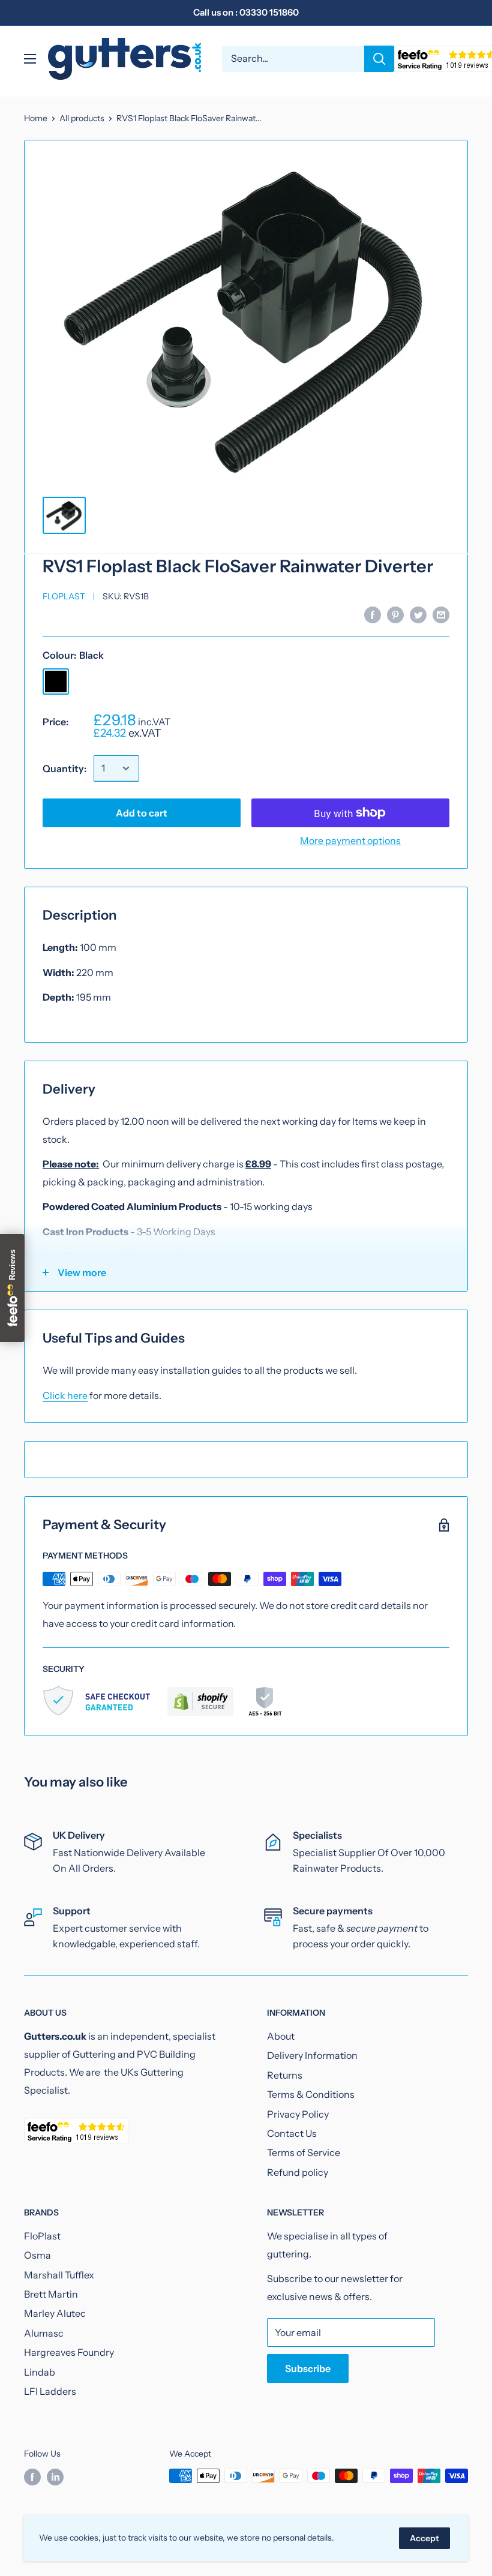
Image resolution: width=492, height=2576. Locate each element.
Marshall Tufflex (59, 2275)
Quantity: (64, 768)
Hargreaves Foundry (69, 2352)
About (281, 2036)
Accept (424, 2538)
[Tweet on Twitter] (418, 614)
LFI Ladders (50, 2391)
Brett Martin (51, 2294)
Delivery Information (312, 2055)
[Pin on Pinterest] (395, 614)
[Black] (56, 681)
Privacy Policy (298, 2114)
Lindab (40, 2372)
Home (36, 118)
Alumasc (44, 2333)
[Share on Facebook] (373, 614)
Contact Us (292, 2133)
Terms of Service (304, 2152)
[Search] (379, 59)
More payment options (350, 840)
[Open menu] (30, 59)
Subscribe (308, 2368)
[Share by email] (441, 614)
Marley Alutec (55, 2313)
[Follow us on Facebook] (32, 2477)
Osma (37, 2255)
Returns (285, 2075)
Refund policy (298, 2172)
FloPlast (64, 596)
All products (82, 118)
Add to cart (142, 813)
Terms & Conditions (311, 2094)
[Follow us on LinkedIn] (55, 2477)
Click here (65, 1395)
